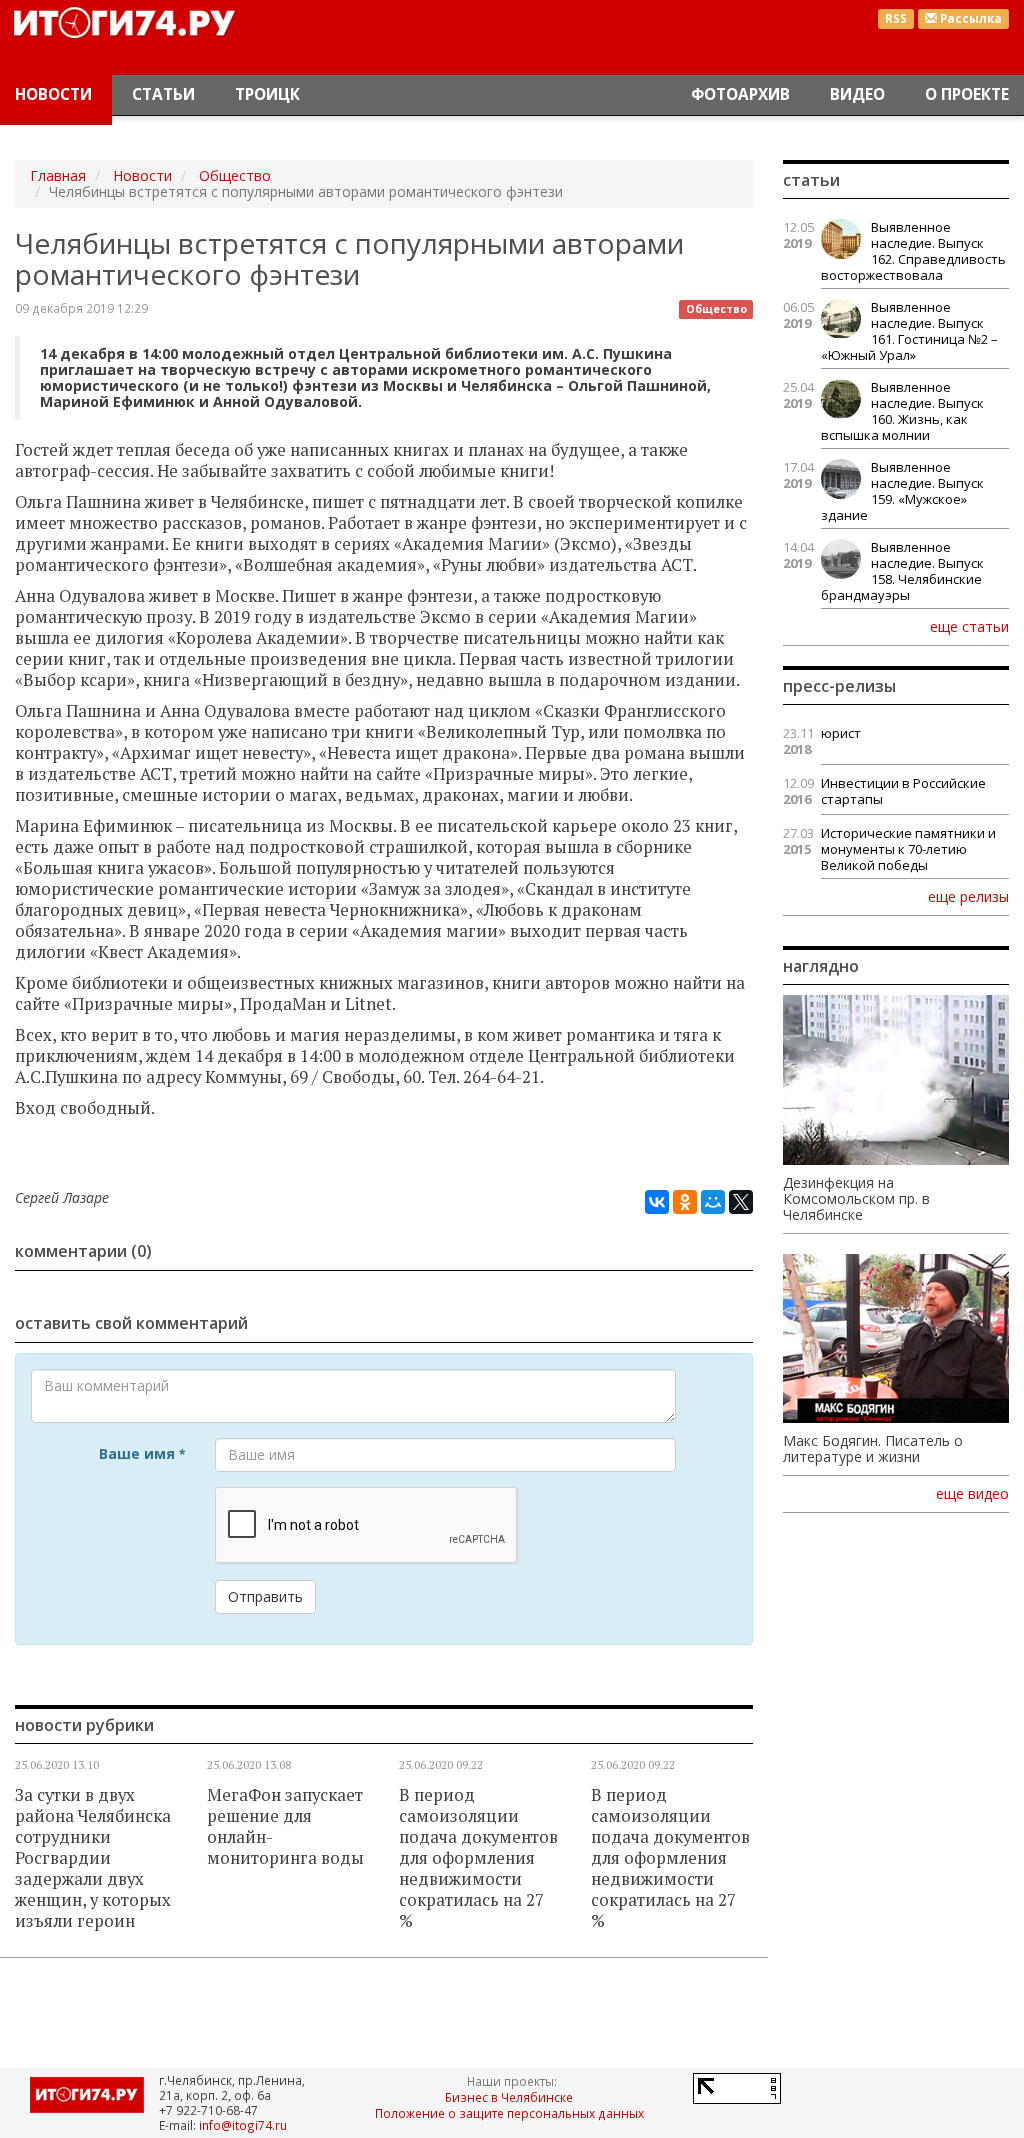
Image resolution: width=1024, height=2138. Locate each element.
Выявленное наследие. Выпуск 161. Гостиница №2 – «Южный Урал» (909, 331)
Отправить (265, 1596)
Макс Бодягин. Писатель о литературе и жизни (873, 1449)
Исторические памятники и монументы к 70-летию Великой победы (908, 849)
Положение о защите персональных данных (509, 2113)
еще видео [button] (972, 1494)
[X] (741, 1202)
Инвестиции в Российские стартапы (903, 791)
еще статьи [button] (969, 626)
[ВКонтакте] (657, 1202)
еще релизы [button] (968, 896)
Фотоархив (740, 94)
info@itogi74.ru (243, 2125)
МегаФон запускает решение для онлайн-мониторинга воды (285, 1826)
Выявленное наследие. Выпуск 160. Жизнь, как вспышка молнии (902, 411)
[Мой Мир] (713, 1202)
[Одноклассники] (685, 1202)
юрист (841, 733)
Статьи (163, 94)
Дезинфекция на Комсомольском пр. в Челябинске (856, 1199)
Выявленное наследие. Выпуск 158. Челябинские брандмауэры (902, 571)
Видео (857, 94)
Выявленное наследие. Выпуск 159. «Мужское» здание (902, 491)
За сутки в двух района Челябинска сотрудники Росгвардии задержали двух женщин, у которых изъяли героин (93, 1858)
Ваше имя (142, 1453)
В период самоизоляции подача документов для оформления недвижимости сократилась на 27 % (478, 1858)
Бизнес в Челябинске (509, 2097)
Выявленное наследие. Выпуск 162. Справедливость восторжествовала (913, 251)
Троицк (267, 94)
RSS (896, 18)
